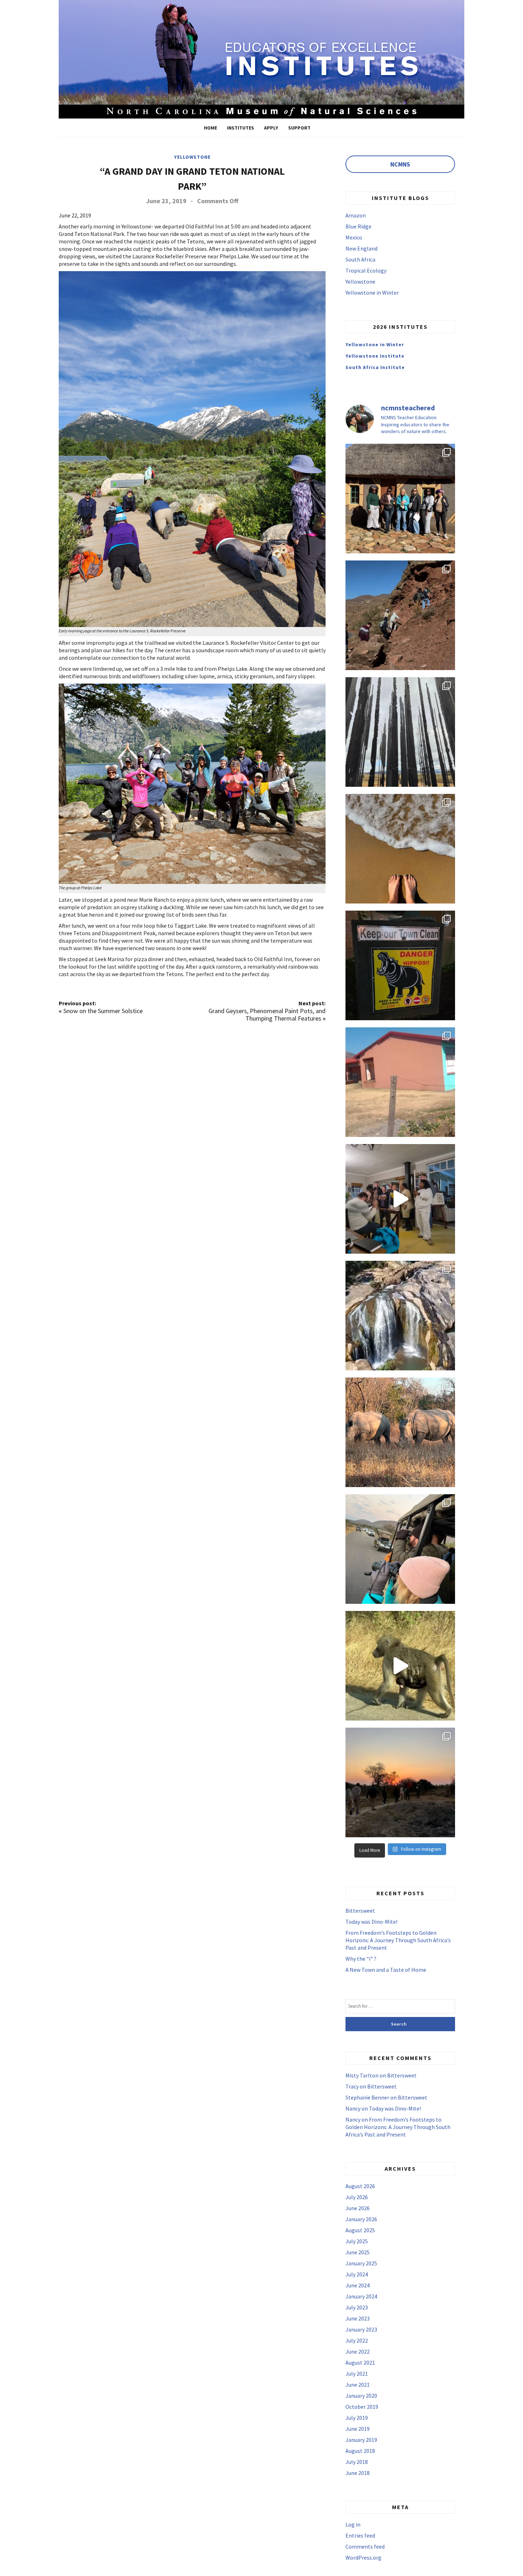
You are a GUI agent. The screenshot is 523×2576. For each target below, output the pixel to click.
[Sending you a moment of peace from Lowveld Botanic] (400, 1316)
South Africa (360, 259)
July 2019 (357, 2418)
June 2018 (358, 2473)
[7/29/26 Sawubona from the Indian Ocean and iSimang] (400, 849)
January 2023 (361, 2329)
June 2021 (358, 2385)
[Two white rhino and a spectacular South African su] (400, 1432)
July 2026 (357, 2197)
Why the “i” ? (361, 1959)
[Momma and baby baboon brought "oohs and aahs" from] (400, 1666)
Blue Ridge (358, 226)
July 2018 (357, 2462)
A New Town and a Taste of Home (386, 1970)
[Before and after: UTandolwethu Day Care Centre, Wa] (400, 1082)
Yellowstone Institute (375, 356)
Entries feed (360, 2535)
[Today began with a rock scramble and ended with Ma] (400, 615)
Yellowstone (192, 157)
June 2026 (358, 2208)
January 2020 (361, 2396)
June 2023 (358, 2318)
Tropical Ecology (366, 270)
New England (361, 248)
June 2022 (358, 2351)
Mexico (354, 237)
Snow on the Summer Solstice (103, 1011)
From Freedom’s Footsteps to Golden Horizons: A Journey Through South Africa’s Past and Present (398, 1940)
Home (210, 128)
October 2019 (362, 2407)
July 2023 (357, 2307)
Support (299, 128)
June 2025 (358, 2252)
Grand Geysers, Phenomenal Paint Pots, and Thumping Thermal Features (267, 1015)
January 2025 (361, 2263)
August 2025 (360, 2230)
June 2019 (358, 2429)
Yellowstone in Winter (372, 293)
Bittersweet (360, 1911)
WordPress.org (363, 2557)
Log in (353, 2524)
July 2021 (357, 2374)
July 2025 (357, 2241)
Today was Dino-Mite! (371, 1922)
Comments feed (365, 2546)
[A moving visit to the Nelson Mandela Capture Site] (400, 732)
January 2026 (361, 2219)
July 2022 (357, 2340)
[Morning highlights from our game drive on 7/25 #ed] (400, 1549)
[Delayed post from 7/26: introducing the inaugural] (400, 1199)
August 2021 (360, 2362)
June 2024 (358, 2285)
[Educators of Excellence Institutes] (261, 58)
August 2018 (360, 2451)
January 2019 (361, 2440)
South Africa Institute (375, 367)
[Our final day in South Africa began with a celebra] (400, 499)
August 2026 (360, 2186)
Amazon (356, 215)
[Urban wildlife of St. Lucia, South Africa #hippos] (400, 965)
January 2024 (361, 2296)
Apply (271, 128)
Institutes (241, 128)
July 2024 (357, 2274)
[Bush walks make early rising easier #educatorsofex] (400, 1782)
